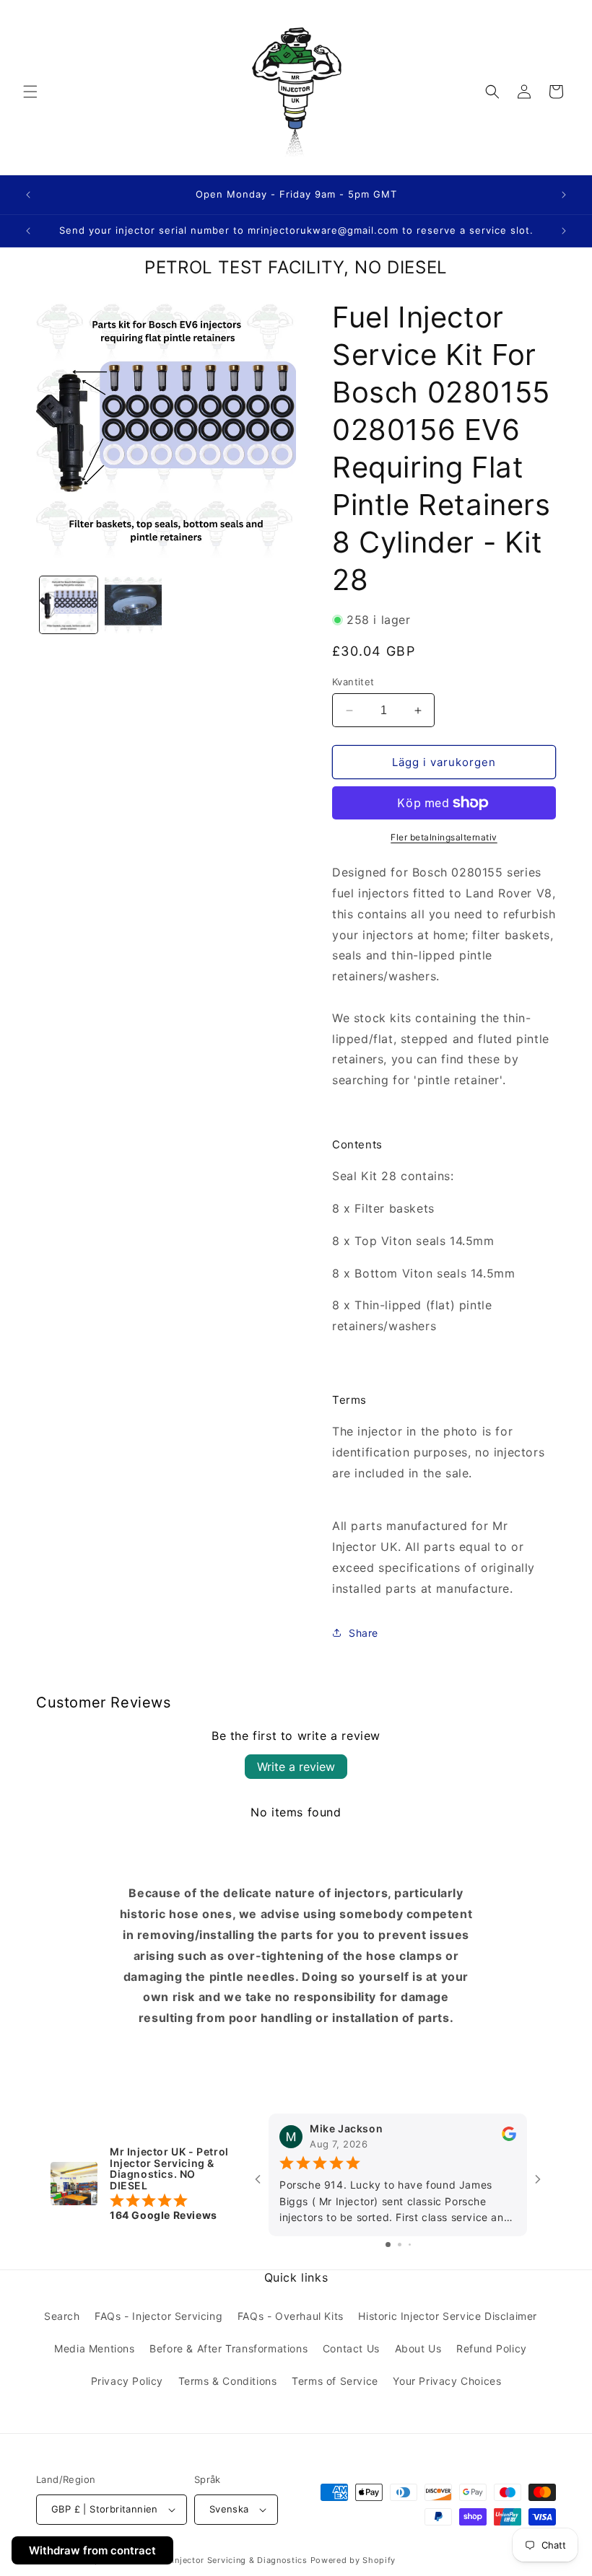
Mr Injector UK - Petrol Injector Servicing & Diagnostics (191, 2560)
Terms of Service (335, 2381)
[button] (30, 92)
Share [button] (364, 1633)
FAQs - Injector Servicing (158, 2316)
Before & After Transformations (228, 2348)
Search (62, 2316)
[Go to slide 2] (400, 2245)
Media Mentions (94, 2348)
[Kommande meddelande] (564, 195)
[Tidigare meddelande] (28, 195)
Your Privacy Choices (447, 2381)
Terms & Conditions (228, 2381)
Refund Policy (492, 2348)
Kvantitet (353, 682)
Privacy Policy (127, 2381)
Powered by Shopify (353, 2560)
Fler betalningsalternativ (444, 837)
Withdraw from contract (92, 2550)
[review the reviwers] (509, 2137)
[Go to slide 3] (410, 2245)
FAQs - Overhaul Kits (291, 2316)
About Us (418, 2348)
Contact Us (351, 2348)
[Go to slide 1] (388, 2245)
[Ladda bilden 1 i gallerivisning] (69, 605)
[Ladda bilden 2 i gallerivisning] (134, 605)
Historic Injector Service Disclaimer (448, 2316)
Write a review (296, 1767)
